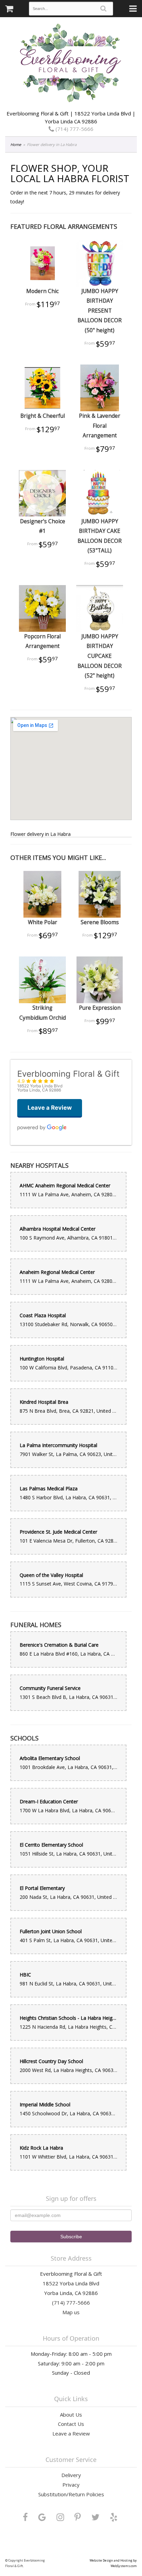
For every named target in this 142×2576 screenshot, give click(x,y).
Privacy (71, 2485)
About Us (71, 2415)
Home (16, 144)
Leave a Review (71, 2433)
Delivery (71, 2475)
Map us (71, 2312)
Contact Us (71, 2424)
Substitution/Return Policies (71, 2494)
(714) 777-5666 (74, 129)
